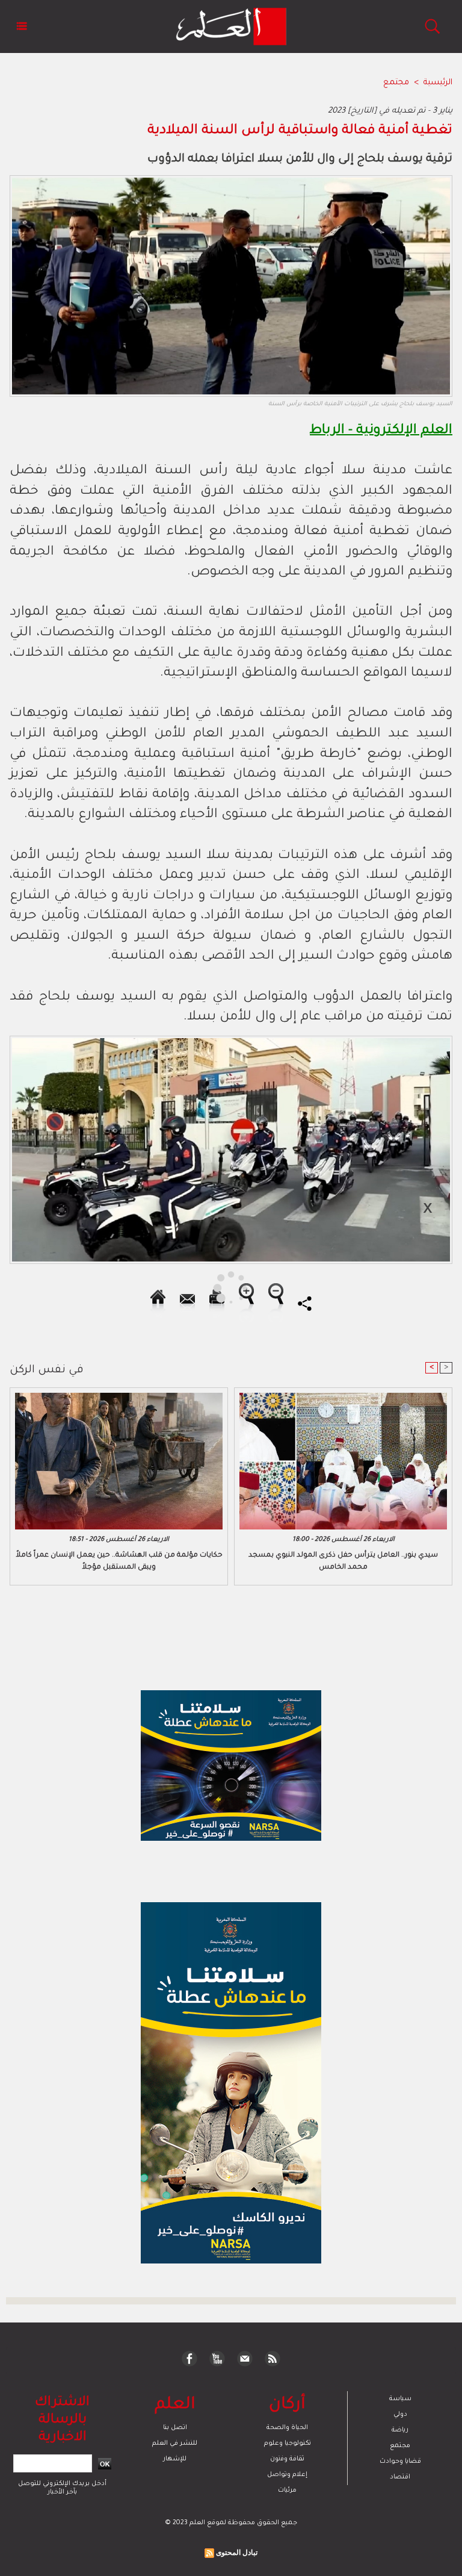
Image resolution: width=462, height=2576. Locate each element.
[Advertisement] (113, 1287)
